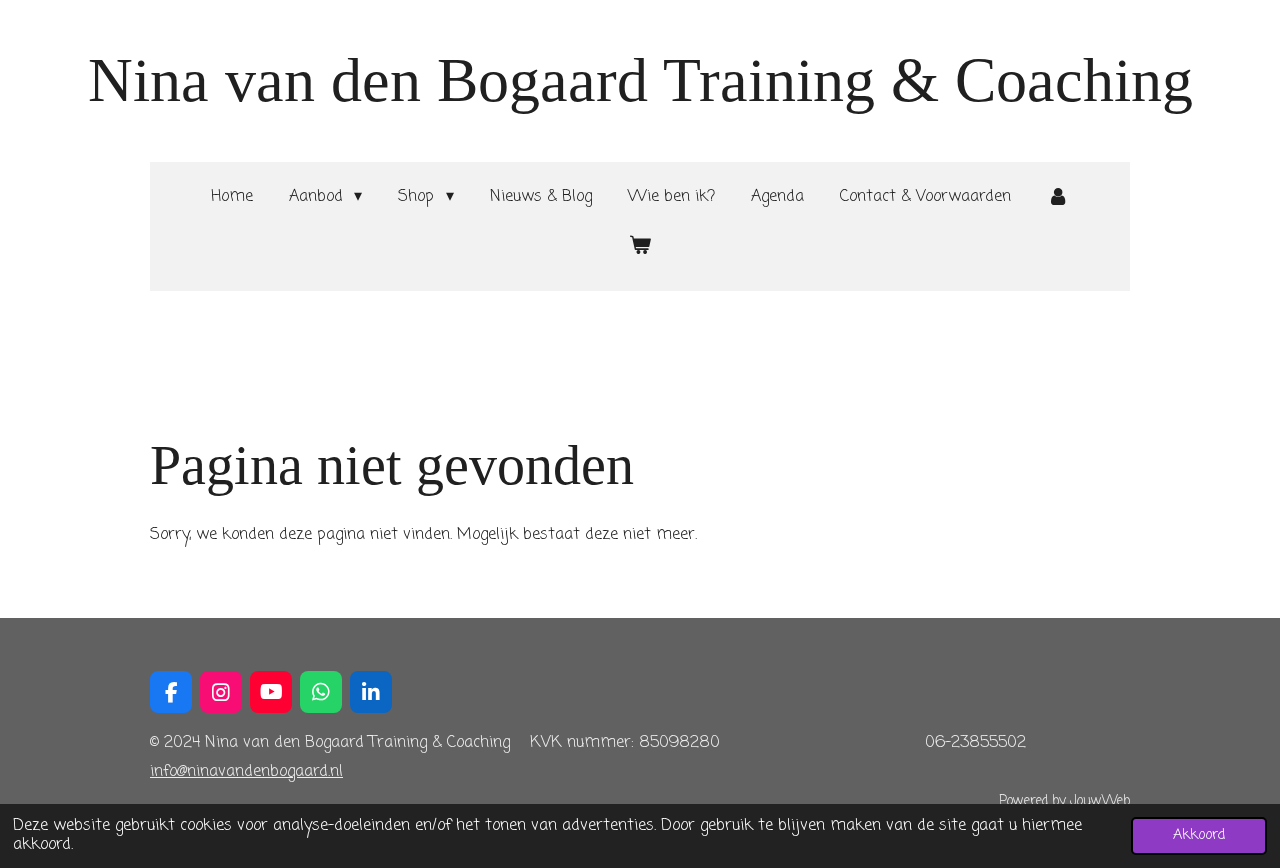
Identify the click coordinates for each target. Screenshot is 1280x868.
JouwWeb (1100, 801)
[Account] (1058, 197)
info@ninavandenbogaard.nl (246, 772)
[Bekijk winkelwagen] (640, 246)
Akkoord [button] (1199, 835)
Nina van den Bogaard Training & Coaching (640, 80)
